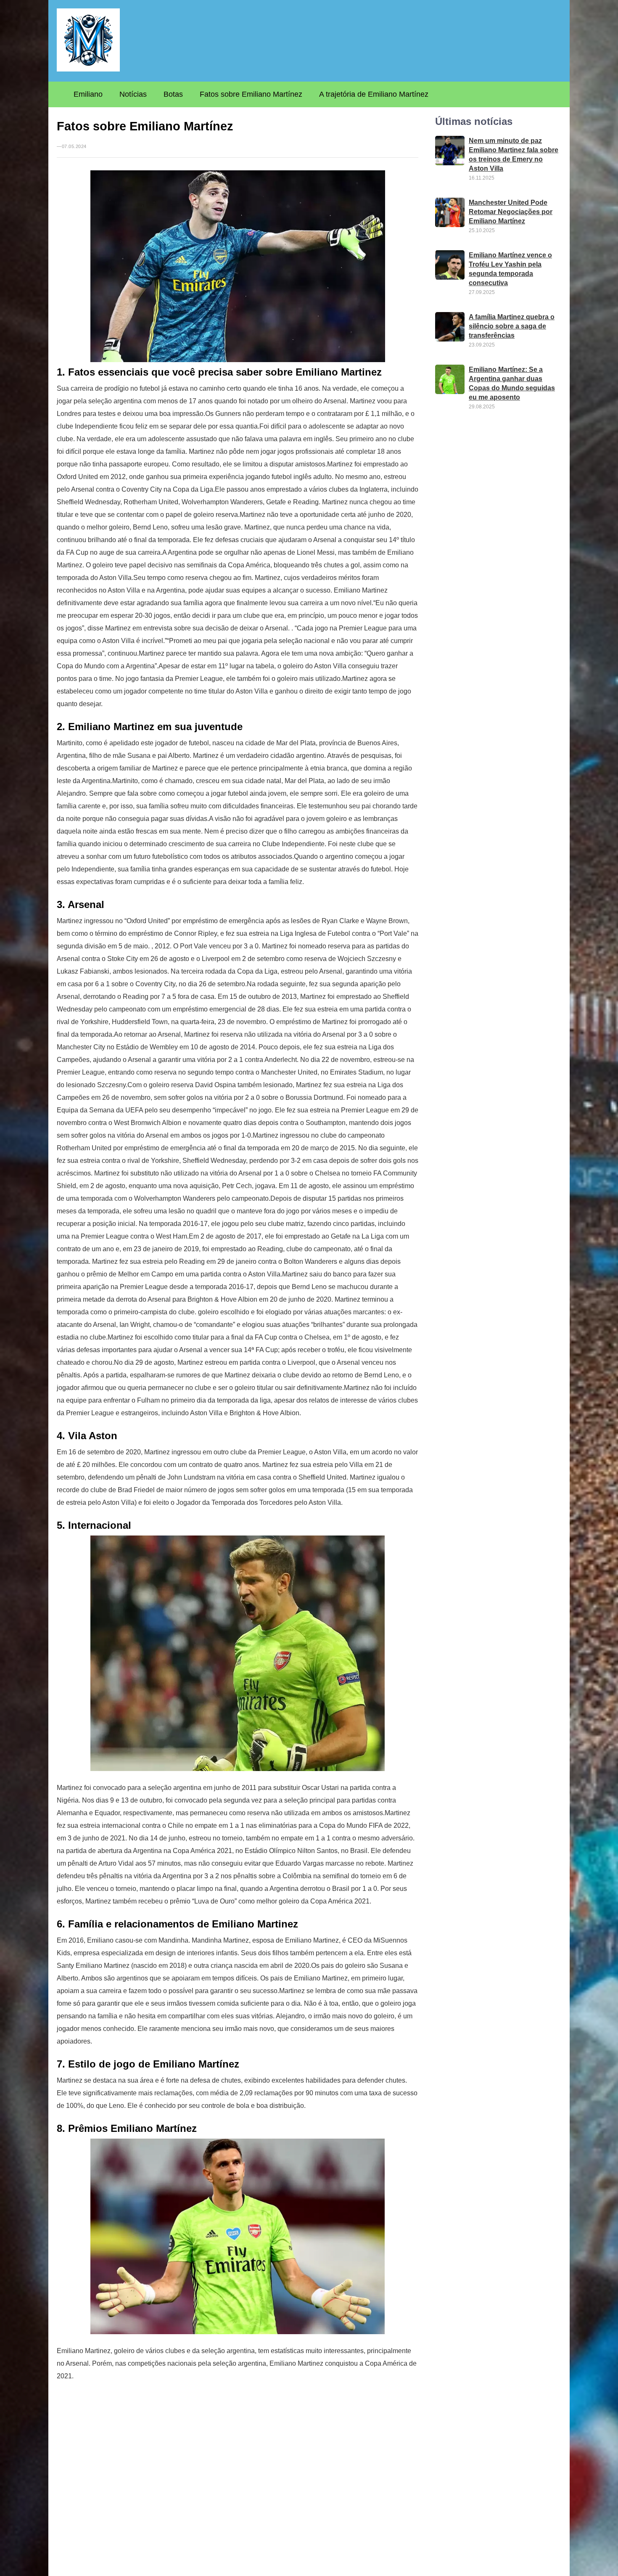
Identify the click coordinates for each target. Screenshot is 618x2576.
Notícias (133, 94)
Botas (173, 94)
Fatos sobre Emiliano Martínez (251, 94)
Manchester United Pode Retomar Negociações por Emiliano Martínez (511, 212)
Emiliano (88, 94)
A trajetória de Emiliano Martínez (374, 94)
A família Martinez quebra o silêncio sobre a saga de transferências (512, 326)
